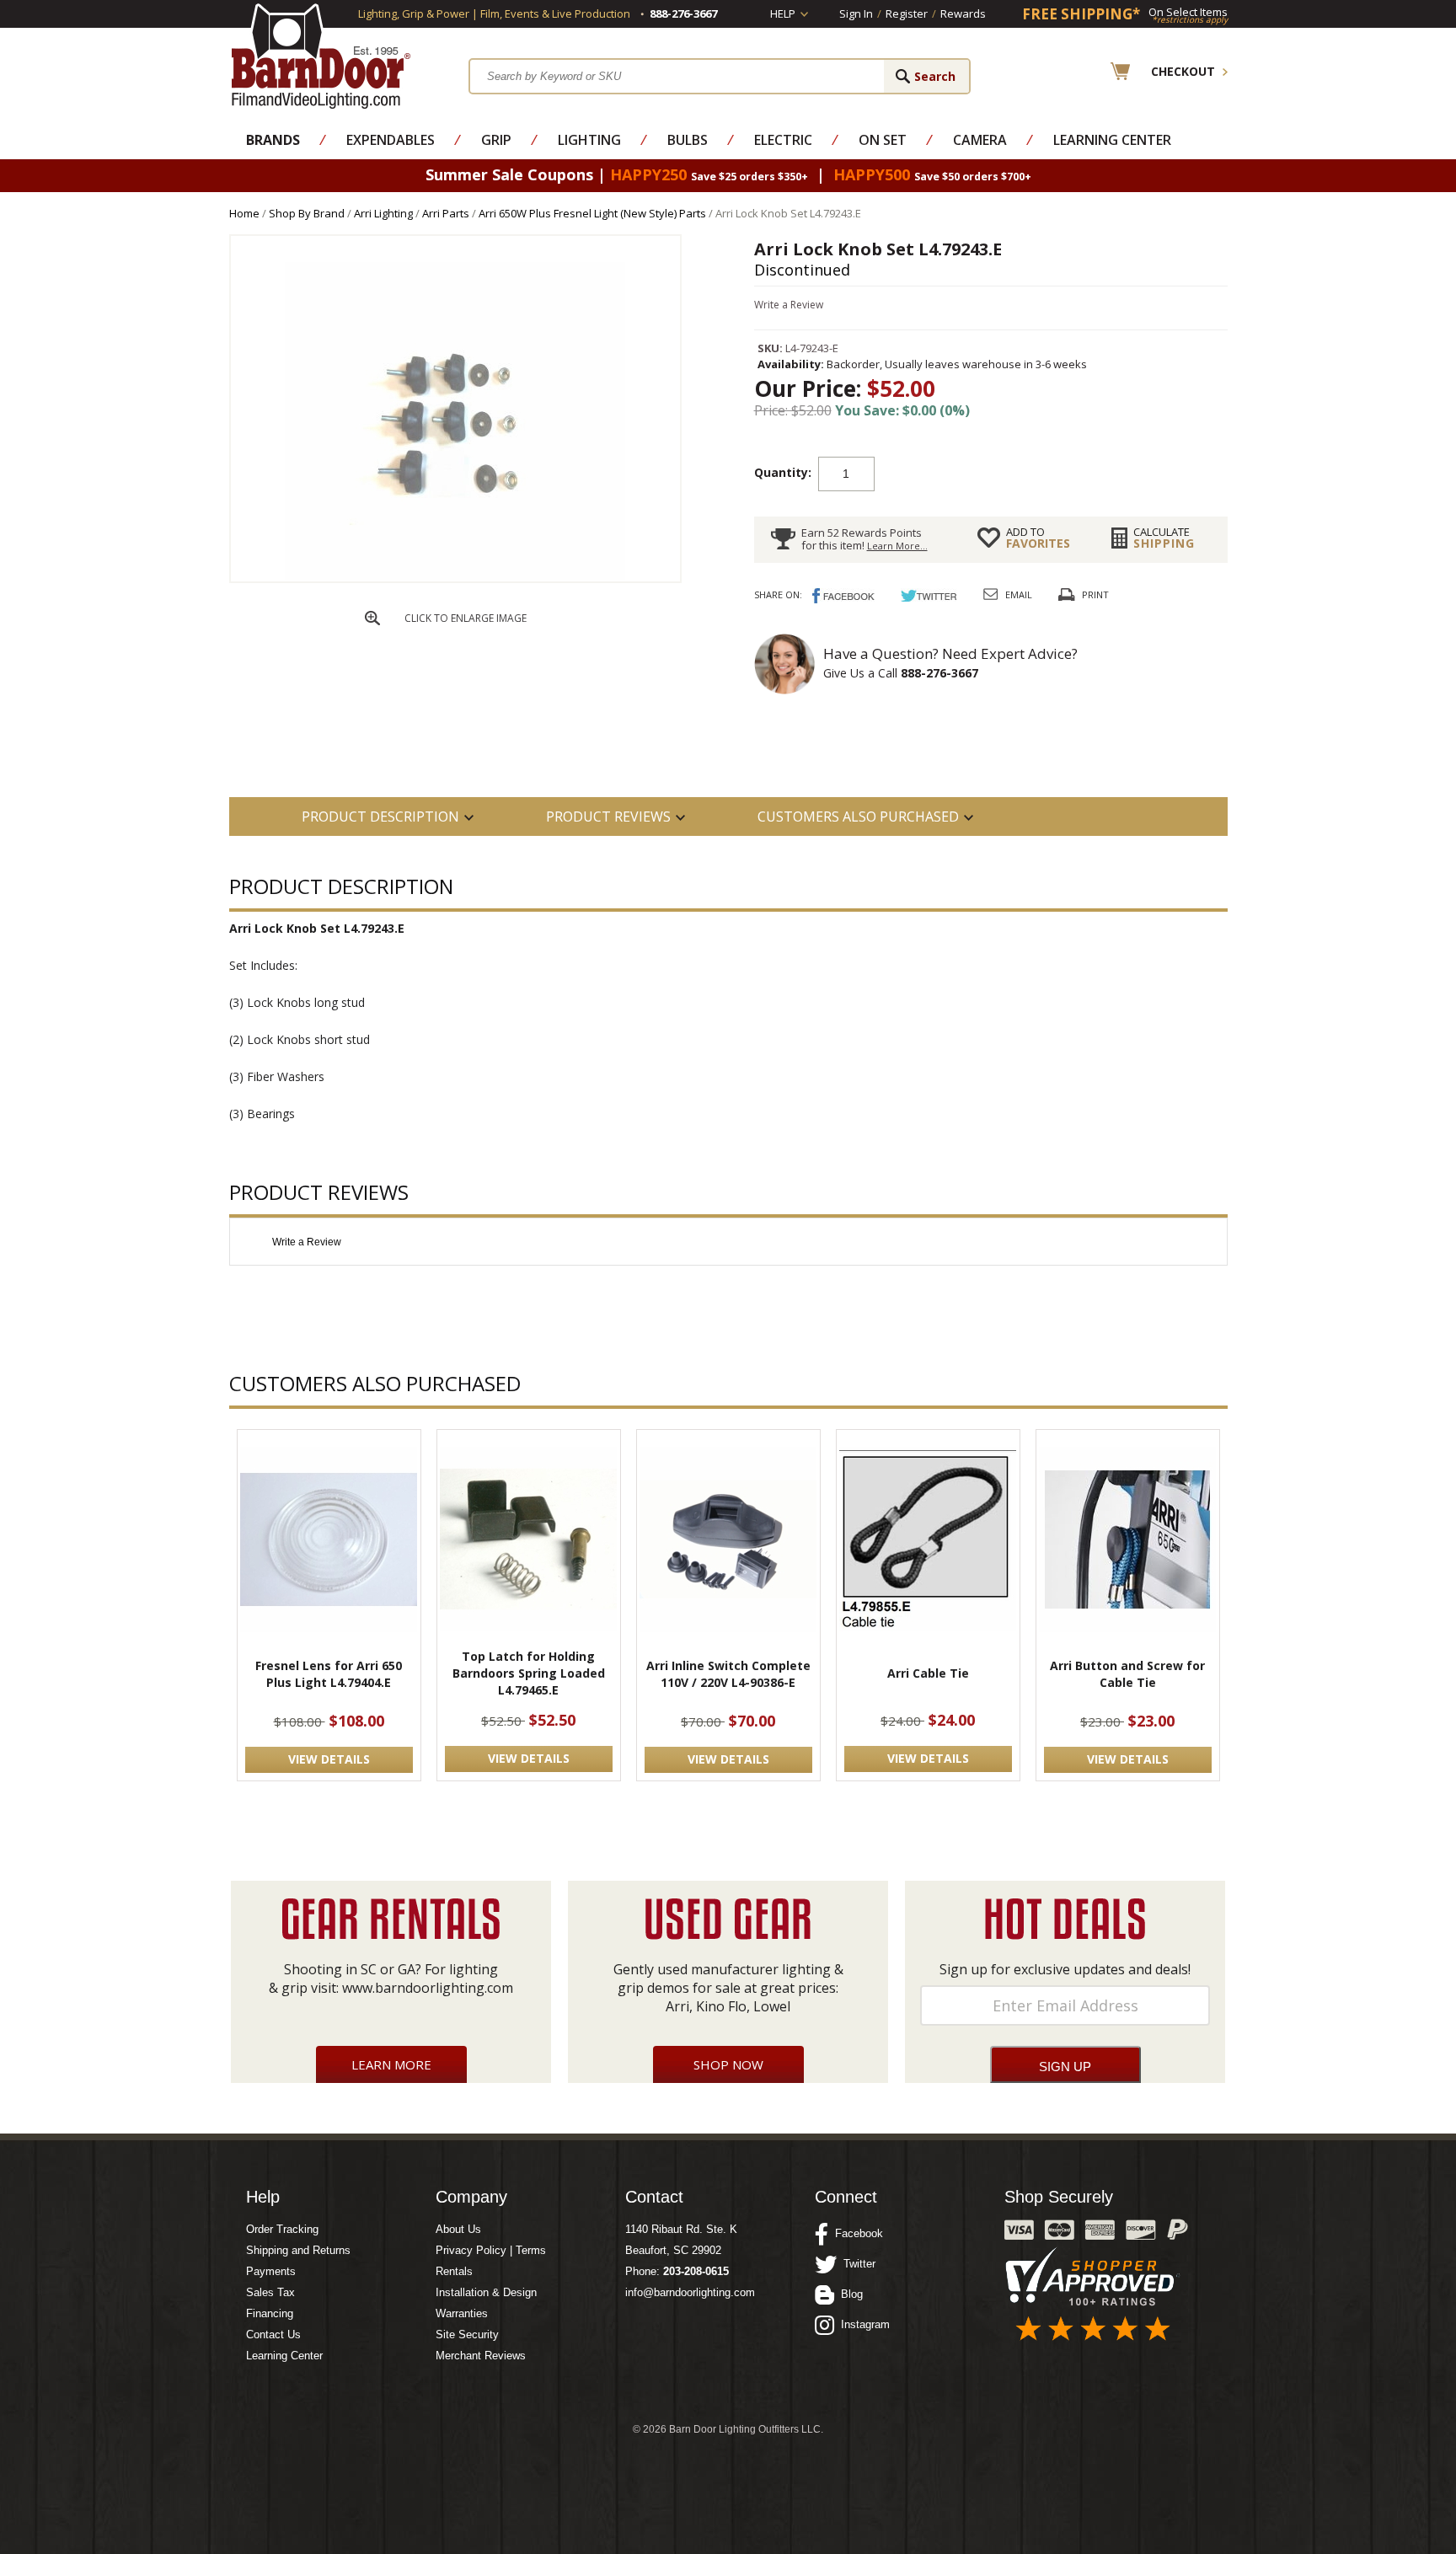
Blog (848, 2294)
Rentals (454, 2271)
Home (244, 213)
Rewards (963, 13)
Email (1019, 594)
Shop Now (728, 2064)
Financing (270, 2313)
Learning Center (1112, 140)
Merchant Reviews (481, 2356)
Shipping (1164, 538)
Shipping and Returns (298, 2250)
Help (783, 13)
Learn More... (897, 546)
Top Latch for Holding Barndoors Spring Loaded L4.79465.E (529, 1673)
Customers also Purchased (858, 817)
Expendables (391, 140)
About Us (458, 2229)
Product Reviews (608, 817)
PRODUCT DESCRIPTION (380, 817)
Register (907, 13)
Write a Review (789, 305)
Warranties (462, 2313)
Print (1095, 594)
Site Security (467, 2334)
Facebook (856, 2233)
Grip (496, 140)
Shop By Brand (307, 213)
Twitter (856, 2264)
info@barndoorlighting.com (690, 2292)
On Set (883, 140)
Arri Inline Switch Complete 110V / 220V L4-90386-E (728, 1674)
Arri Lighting (383, 213)
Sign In (856, 13)
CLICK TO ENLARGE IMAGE (466, 618)
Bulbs (688, 140)
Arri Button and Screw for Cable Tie (1127, 1674)
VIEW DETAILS (329, 1759)
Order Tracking (282, 2229)
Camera (980, 140)
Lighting (589, 140)
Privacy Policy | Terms (491, 2250)
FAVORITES (1038, 538)
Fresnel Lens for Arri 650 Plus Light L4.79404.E (329, 1674)
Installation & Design (486, 2292)
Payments (271, 2271)
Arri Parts (446, 213)
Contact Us (273, 2334)
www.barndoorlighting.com (428, 1988)
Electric (783, 140)
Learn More (391, 2064)
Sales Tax (270, 2292)
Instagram (862, 2324)
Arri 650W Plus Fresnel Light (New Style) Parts (592, 213)
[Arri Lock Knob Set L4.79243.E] (455, 577)
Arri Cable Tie (928, 1673)
